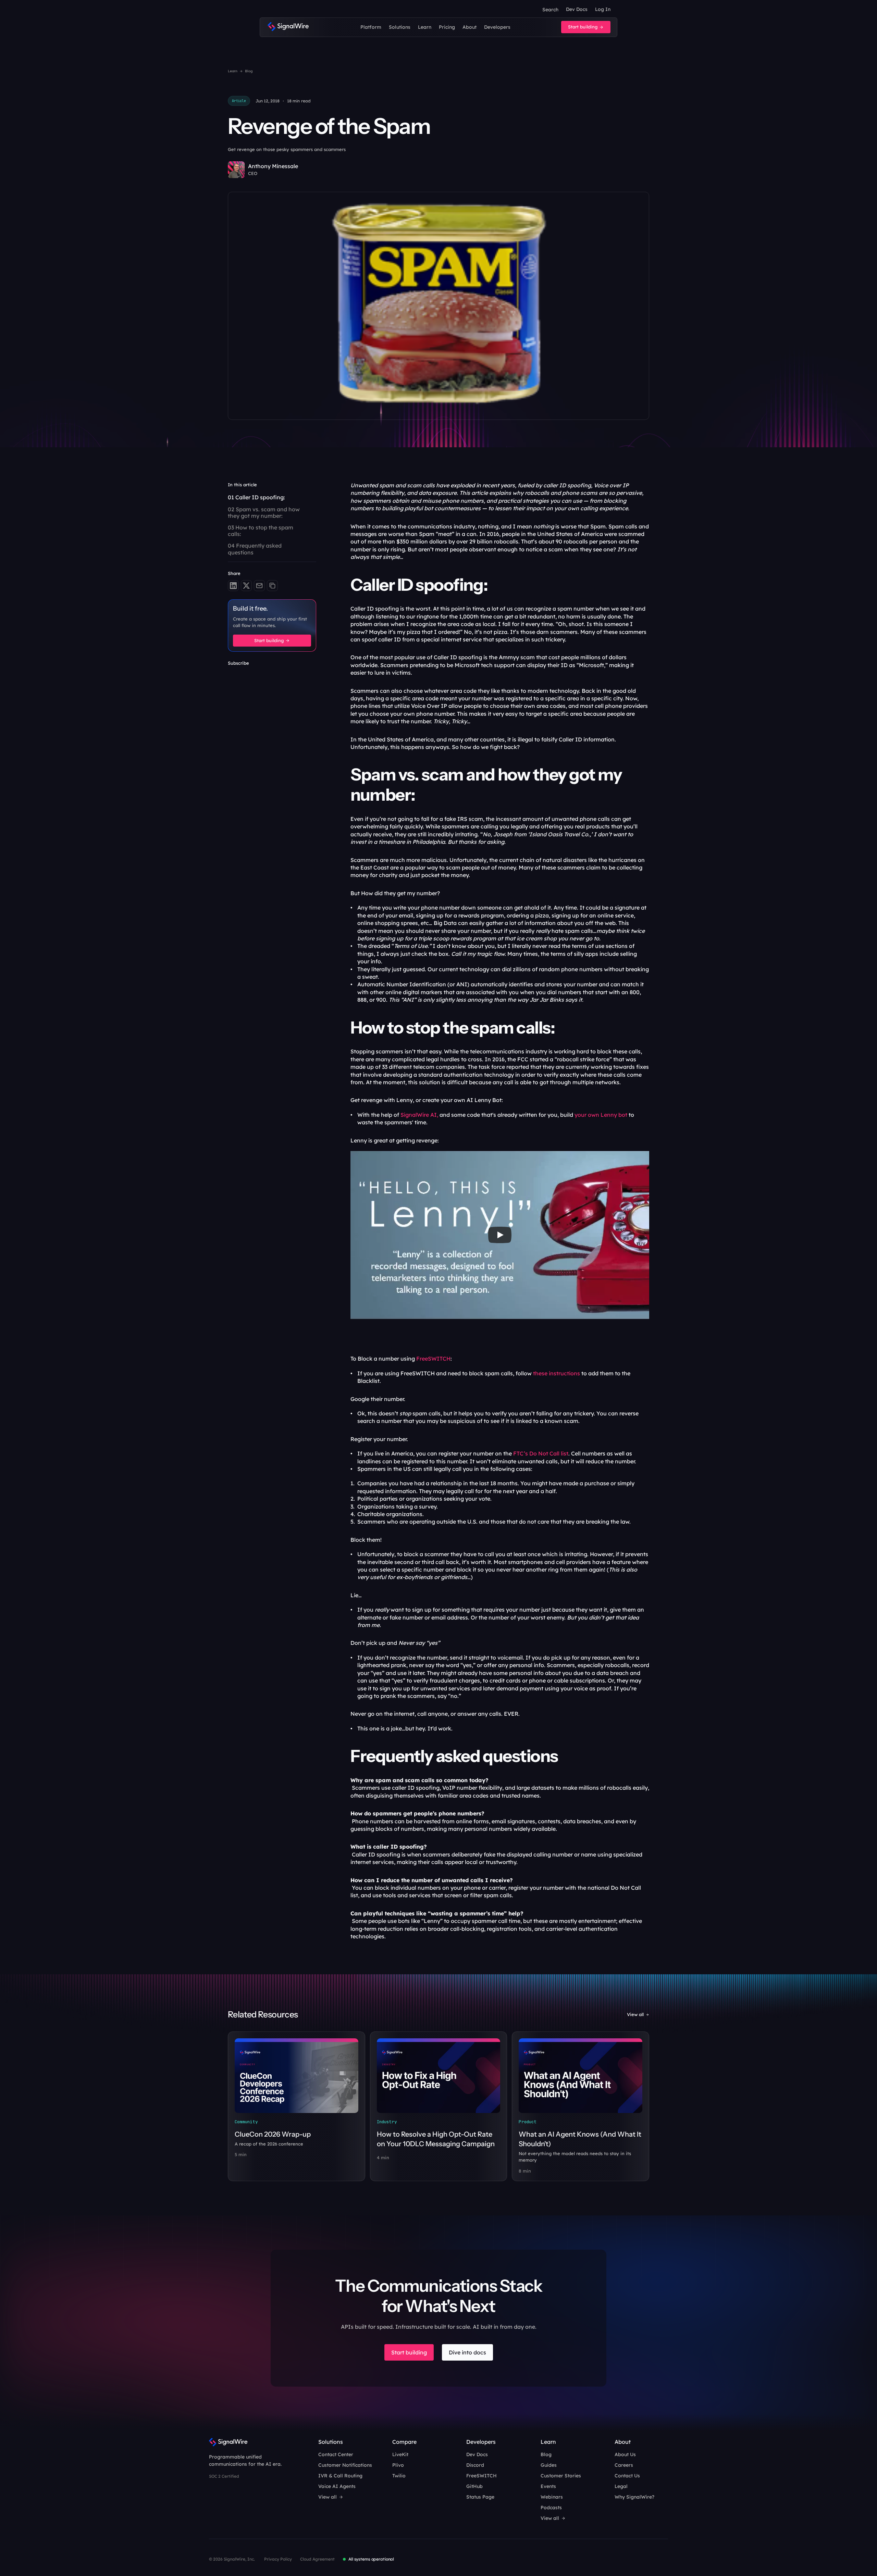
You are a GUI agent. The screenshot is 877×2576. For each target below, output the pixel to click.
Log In (603, 9)
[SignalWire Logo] (288, 27)
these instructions (557, 1373)
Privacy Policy (278, 2559)
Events (548, 2486)
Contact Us (627, 2476)
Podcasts (551, 2508)
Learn (233, 71)
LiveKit (400, 2454)
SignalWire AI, (419, 1115)
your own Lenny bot (602, 1115)
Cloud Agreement (317, 2559)
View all (635, 2014)
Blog (249, 71)
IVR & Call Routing (340, 2476)
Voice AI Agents (337, 2486)
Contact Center (336, 2454)
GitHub (474, 2486)
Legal (621, 2486)
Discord (475, 2465)
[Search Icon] (550, 10)
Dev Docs (577, 9)
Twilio (399, 2476)
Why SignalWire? (634, 2497)
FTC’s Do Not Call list (541, 1453)
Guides (549, 2465)
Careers (624, 2465)
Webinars (552, 2497)
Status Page (480, 2497)
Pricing (447, 27)
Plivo (398, 2465)
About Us (625, 2454)
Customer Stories (561, 2476)
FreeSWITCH (433, 1359)
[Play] (500, 1235)
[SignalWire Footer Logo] (228, 2442)
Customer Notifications (345, 2465)
